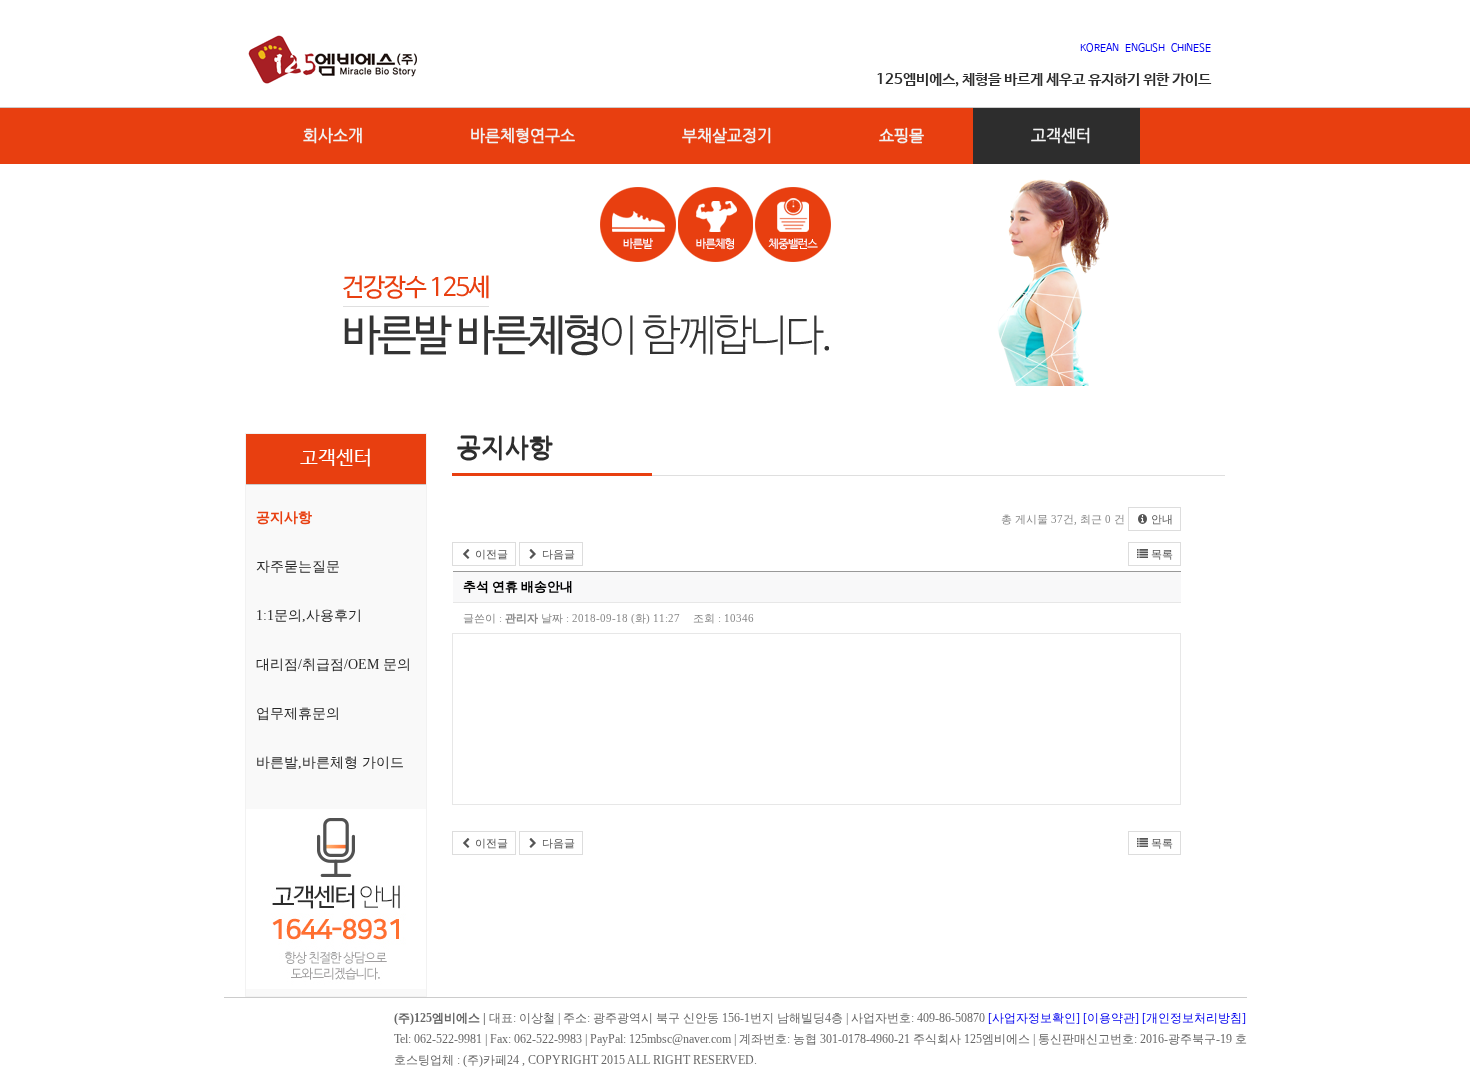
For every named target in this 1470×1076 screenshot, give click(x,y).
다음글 (557, 554)
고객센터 (1061, 135)
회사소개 (333, 135)
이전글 (490, 554)
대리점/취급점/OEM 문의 (333, 664)
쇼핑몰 (901, 135)
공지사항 (284, 517)
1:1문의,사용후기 (309, 615)
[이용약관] (1111, 1018)
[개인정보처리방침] (1194, 1018)
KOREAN (1102, 48)
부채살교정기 (727, 135)
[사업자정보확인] (1034, 1018)
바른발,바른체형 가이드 (330, 762)
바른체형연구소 (522, 135)
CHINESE (1191, 48)
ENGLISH (1145, 48)
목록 (1160, 554)
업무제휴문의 (298, 713)
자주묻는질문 (298, 566)
